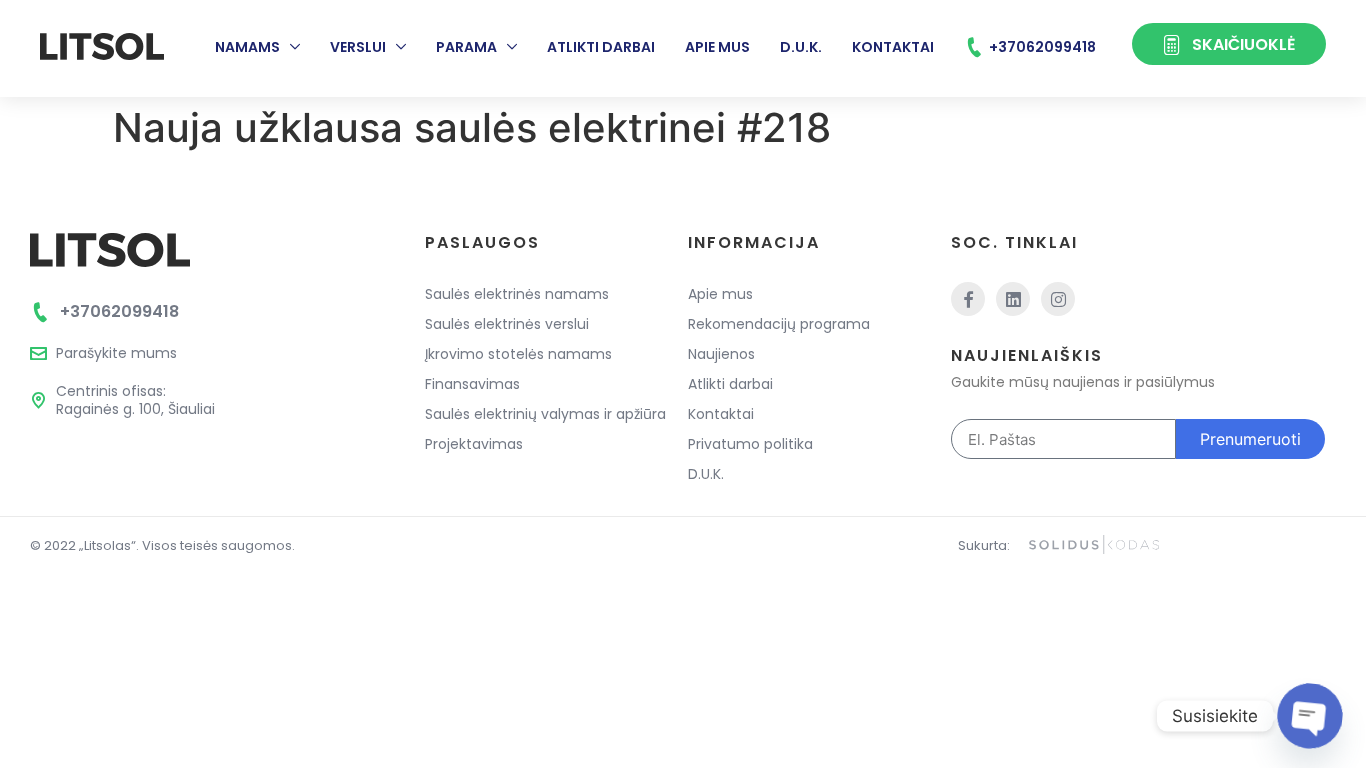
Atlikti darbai (601, 47)
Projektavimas (474, 444)
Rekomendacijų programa (779, 324)
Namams (247, 47)
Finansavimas (472, 384)
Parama (466, 47)
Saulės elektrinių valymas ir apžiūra (545, 414)
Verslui (358, 47)
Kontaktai (893, 47)
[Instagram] (1058, 299)
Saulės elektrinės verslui (507, 324)
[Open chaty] (1309, 715)
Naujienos (721, 354)
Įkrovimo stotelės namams (518, 354)
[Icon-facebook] (968, 299)
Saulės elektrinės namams (517, 294)
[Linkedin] (1013, 299)
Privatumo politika (750, 444)
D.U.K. (801, 47)
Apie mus (717, 47)
